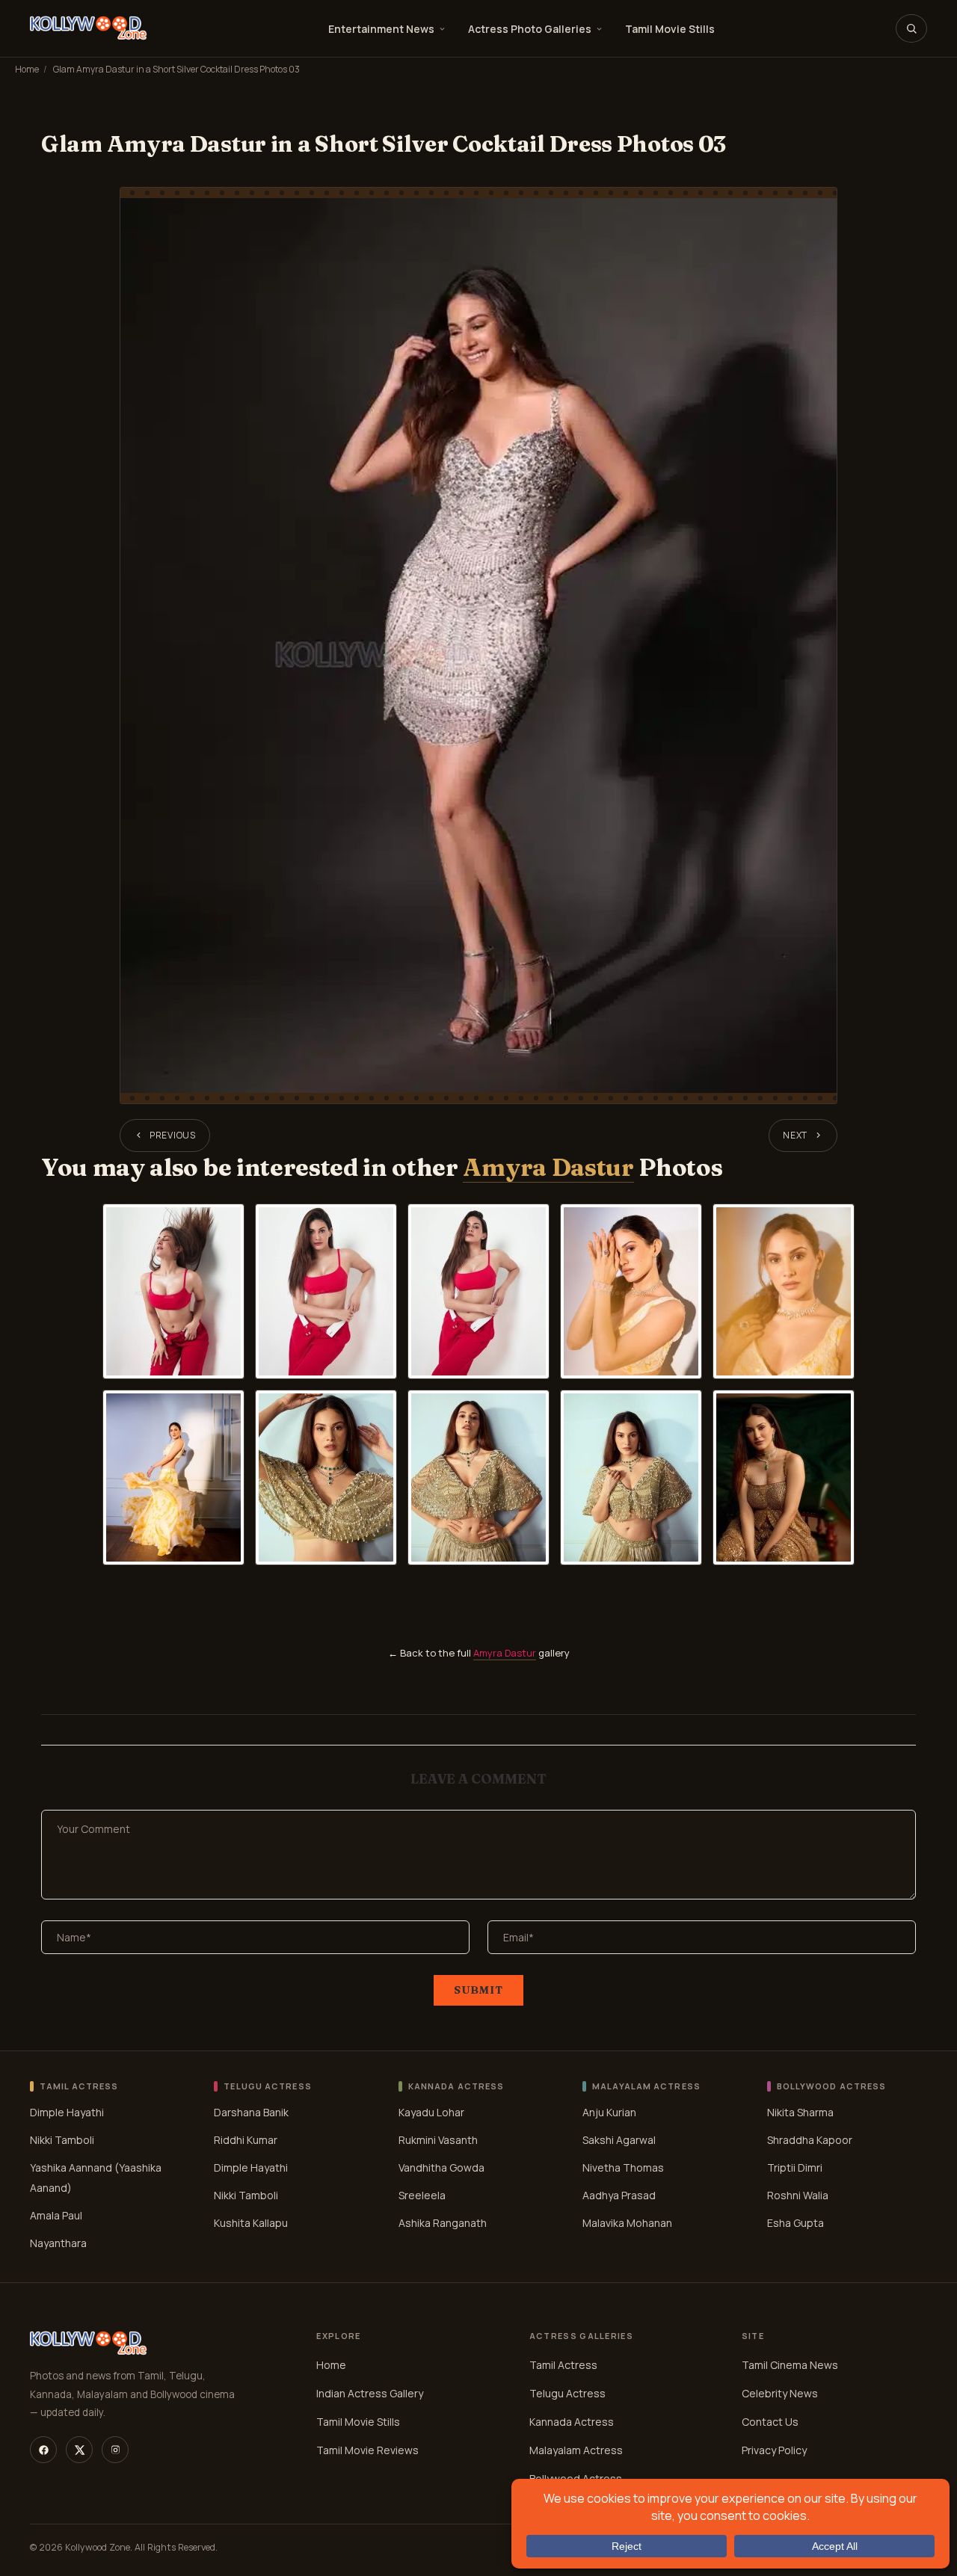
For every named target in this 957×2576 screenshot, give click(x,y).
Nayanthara (58, 2243)
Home (27, 69)
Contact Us (770, 2422)
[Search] (911, 28)
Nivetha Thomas (623, 2167)
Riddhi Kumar (246, 2140)
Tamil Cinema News (790, 2365)
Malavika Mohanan (627, 2223)
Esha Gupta (796, 2223)
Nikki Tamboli (62, 2140)
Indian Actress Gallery (370, 2393)
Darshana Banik (251, 2112)
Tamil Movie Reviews (367, 2450)
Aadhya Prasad (619, 2195)
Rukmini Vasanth (438, 2140)
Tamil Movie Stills (670, 29)
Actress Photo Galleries (530, 29)
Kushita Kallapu (251, 2223)
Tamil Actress (563, 2365)
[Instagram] (115, 2450)
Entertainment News (381, 29)
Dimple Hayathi (67, 2112)
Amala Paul (56, 2215)
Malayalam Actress (576, 2450)
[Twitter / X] (79, 2450)
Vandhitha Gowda (441, 2167)
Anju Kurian (609, 2112)
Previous (173, 1135)
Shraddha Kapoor (810, 2140)
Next (795, 1135)
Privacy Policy (774, 2450)
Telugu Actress (567, 2393)
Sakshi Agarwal (619, 2140)
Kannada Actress (572, 2422)
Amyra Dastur (548, 1167)
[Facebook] (43, 2450)
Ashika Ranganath (443, 2223)
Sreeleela (422, 2195)
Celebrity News (780, 2393)
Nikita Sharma (800, 2112)
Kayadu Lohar (431, 2112)
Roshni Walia (798, 2195)
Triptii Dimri (795, 2167)
